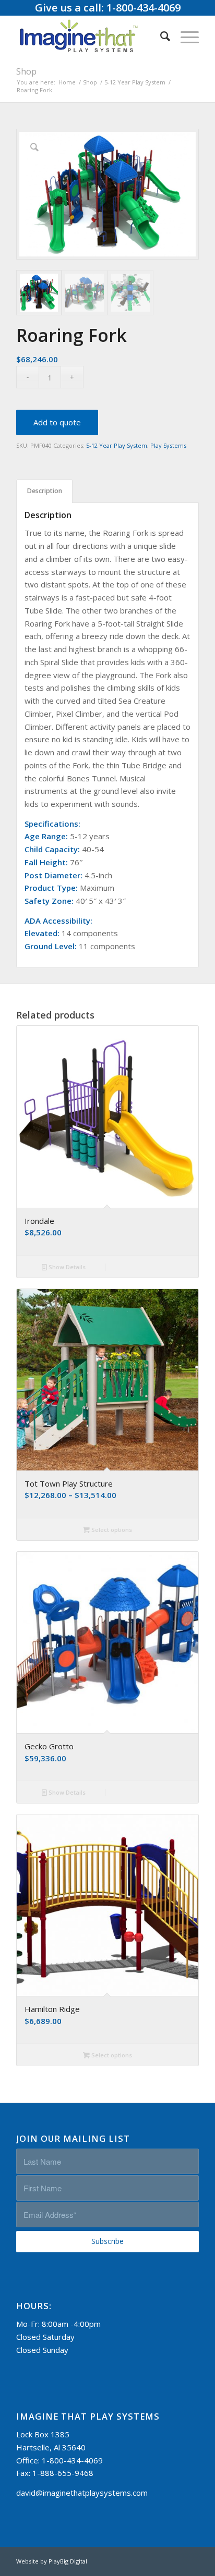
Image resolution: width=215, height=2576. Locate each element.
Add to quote (57, 422)
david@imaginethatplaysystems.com (82, 2493)
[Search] (160, 36)
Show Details (66, 1267)
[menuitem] (160, 36)
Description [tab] (45, 491)
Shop (26, 71)
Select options (111, 1530)
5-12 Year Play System (117, 445)
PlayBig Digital (68, 2561)
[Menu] (184, 36)
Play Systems (168, 445)
